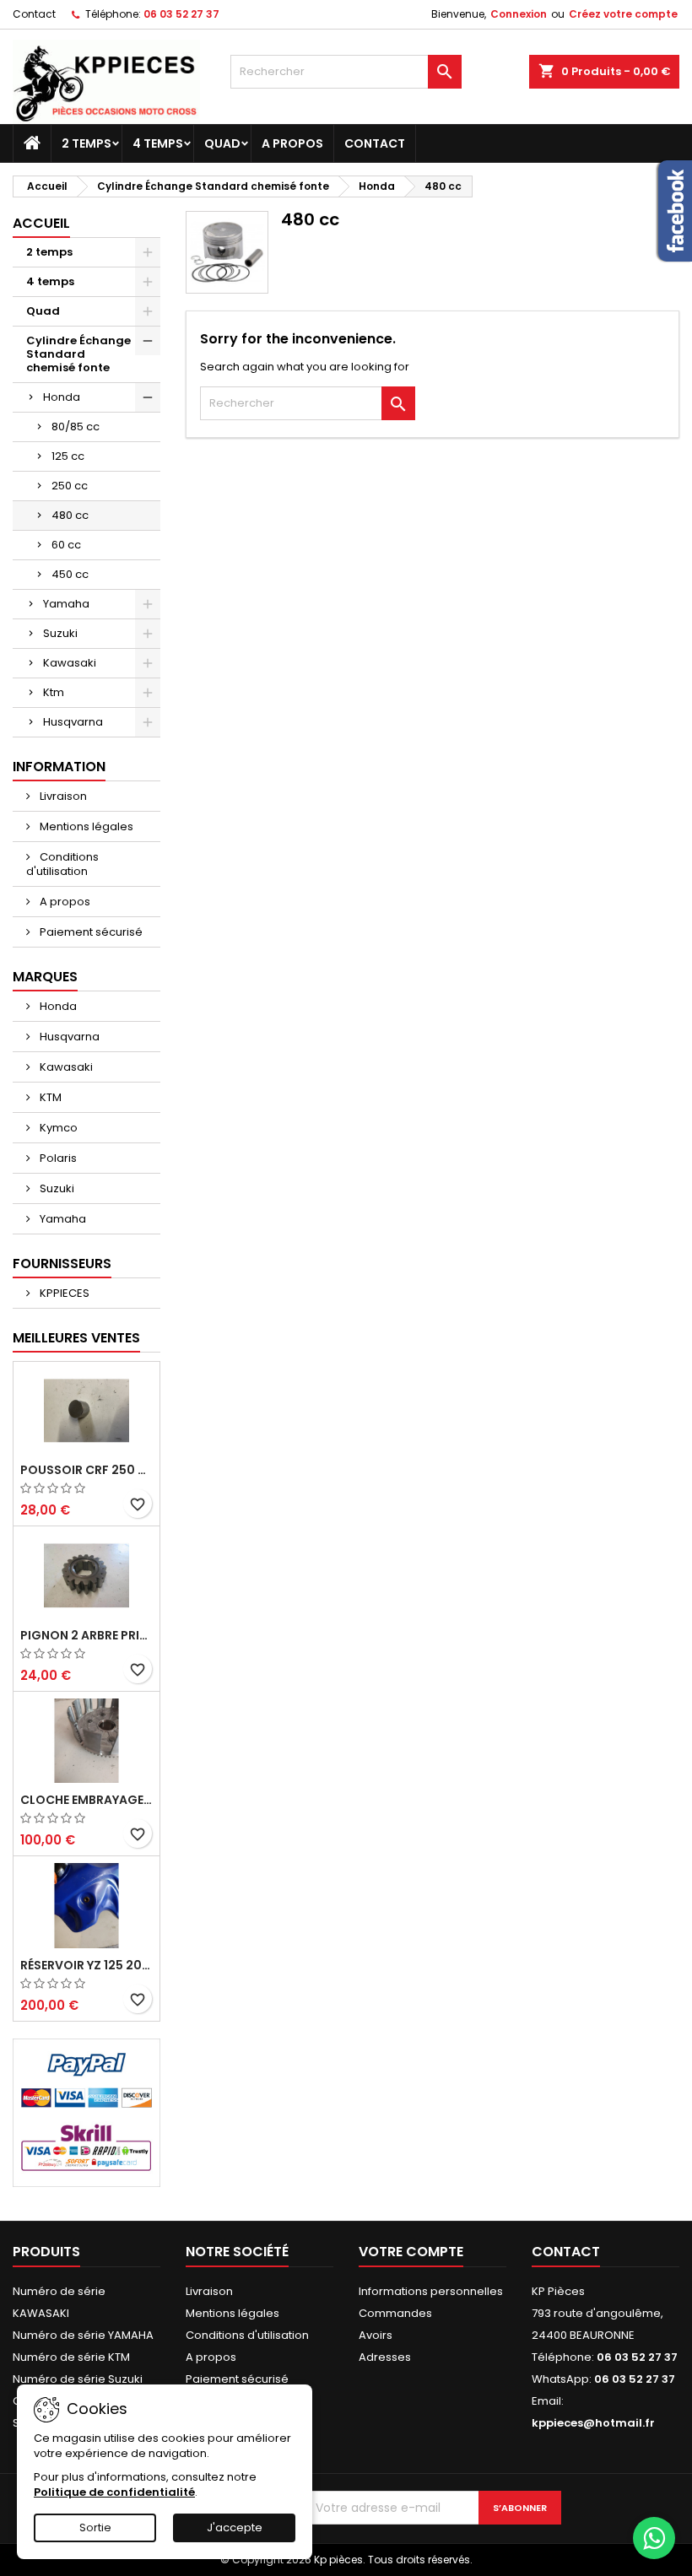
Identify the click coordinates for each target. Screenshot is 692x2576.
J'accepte (235, 2527)
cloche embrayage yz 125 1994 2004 (86, 1800)
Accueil (41, 223)
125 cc (68, 456)
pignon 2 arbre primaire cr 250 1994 (86, 1635)
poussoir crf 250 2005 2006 (86, 1470)
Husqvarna (73, 722)
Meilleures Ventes (76, 1338)
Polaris (57, 1158)
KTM (49, 1097)
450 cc (70, 574)
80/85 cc (76, 427)
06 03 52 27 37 (181, 14)
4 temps (158, 143)
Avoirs (376, 2335)
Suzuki (60, 633)
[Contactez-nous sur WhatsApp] (654, 2538)
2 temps (86, 143)
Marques (45, 977)
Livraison (62, 796)
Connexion (519, 14)
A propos (292, 143)
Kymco (57, 1128)
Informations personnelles (431, 2291)
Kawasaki (70, 663)
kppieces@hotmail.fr (593, 2423)
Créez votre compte (623, 14)
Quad (222, 143)
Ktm (54, 692)
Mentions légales (85, 826)
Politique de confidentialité (114, 2492)
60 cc (66, 545)
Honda (62, 397)
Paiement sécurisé (90, 932)
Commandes (395, 2313)
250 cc (70, 486)
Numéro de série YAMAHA (83, 2335)
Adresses (385, 2357)
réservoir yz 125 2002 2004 (86, 1965)
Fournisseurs (62, 1264)
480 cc (70, 515)
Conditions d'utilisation (62, 864)
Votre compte (411, 2252)
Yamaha (66, 604)
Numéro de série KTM (71, 2357)
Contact (34, 14)
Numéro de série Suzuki (78, 2379)
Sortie (95, 2527)
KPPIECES (63, 1293)
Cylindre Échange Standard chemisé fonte (78, 354)
